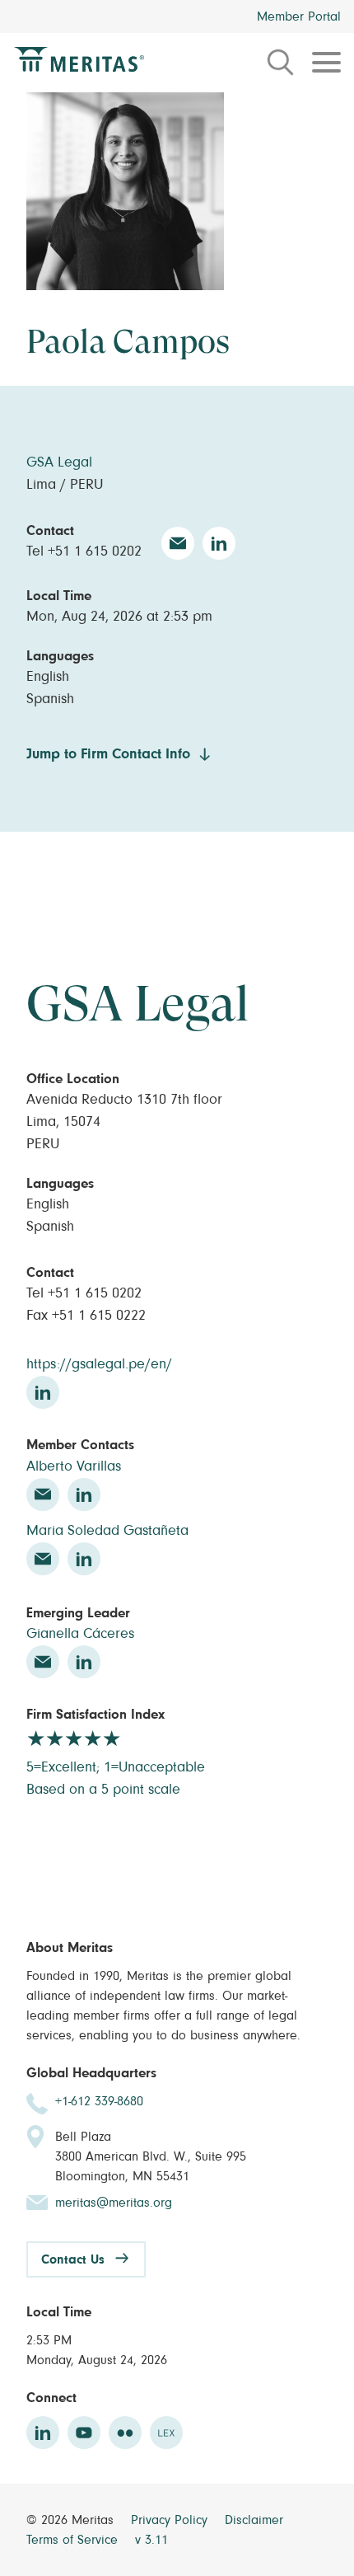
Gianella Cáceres (80, 1634)
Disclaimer (254, 2520)
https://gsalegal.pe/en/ (99, 1364)
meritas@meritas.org (114, 2203)
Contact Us (73, 2259)
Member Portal (299, 16)
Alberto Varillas (74, 1466)
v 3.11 (151, 2540)
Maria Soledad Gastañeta (107, 1531)
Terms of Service (74, 2540)
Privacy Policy (171, 2520)
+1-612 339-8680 (99, 2101)
